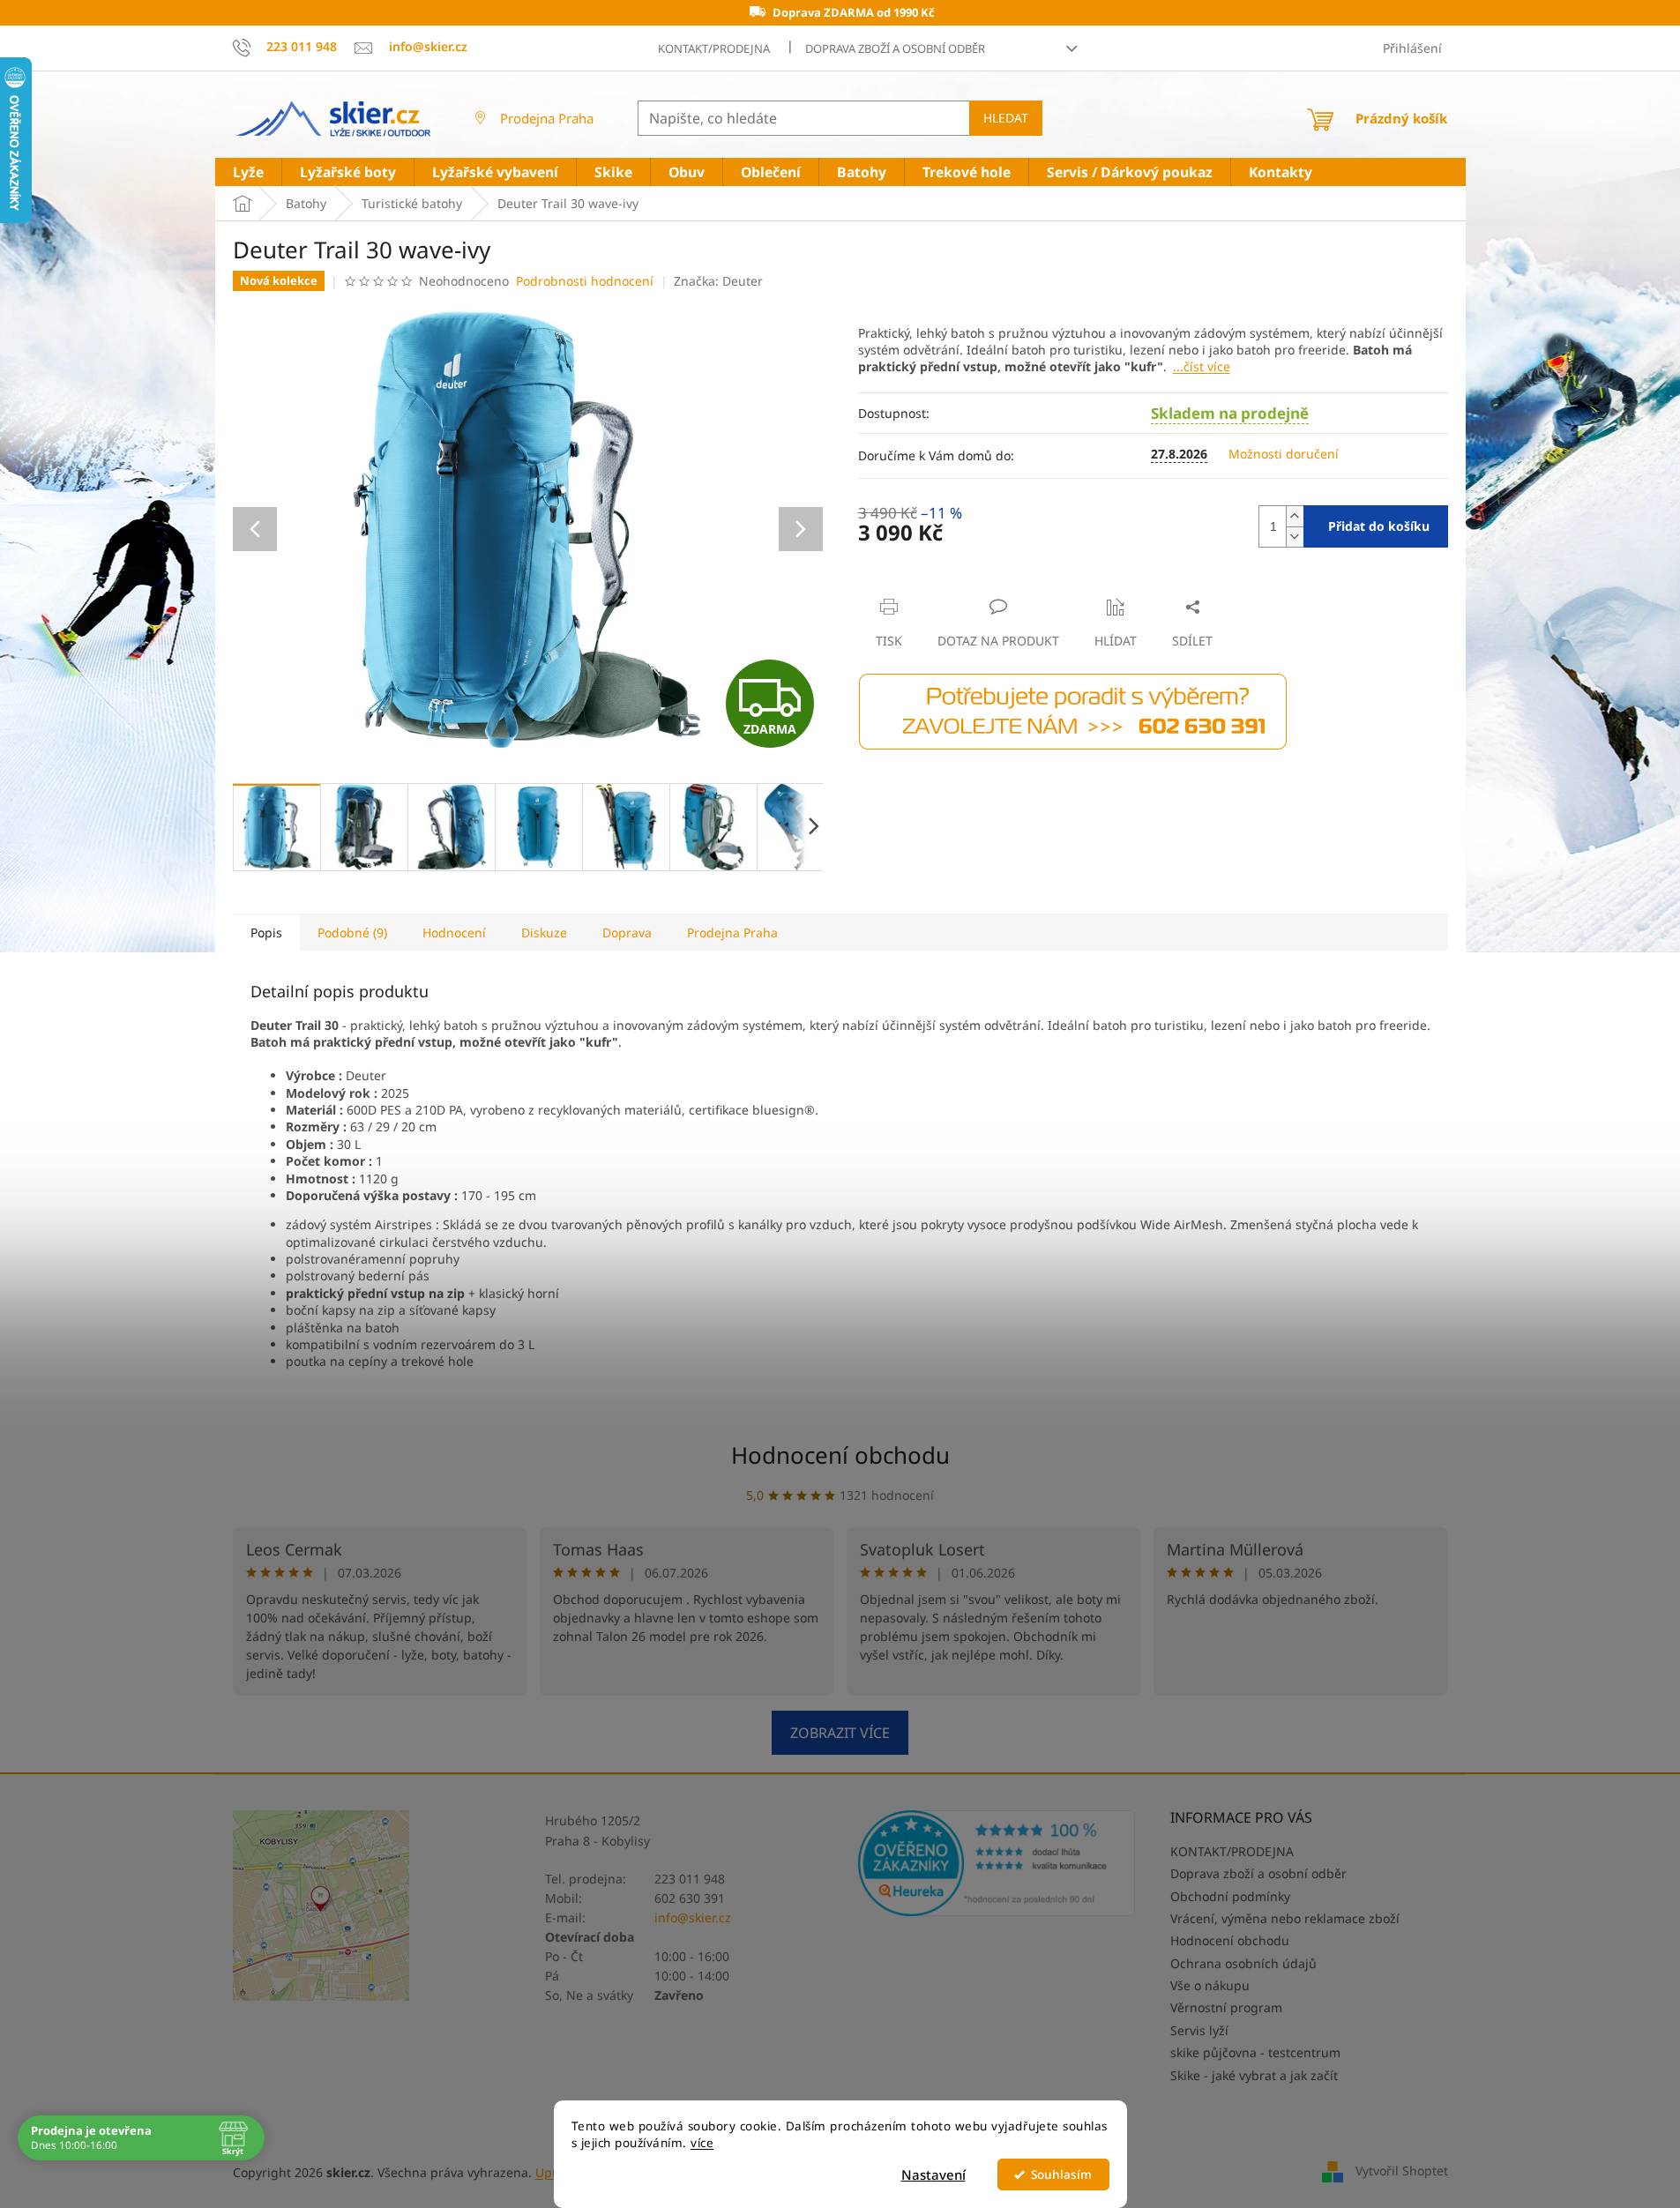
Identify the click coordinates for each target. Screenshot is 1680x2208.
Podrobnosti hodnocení (585, 281)
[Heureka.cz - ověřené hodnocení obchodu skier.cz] (997, 1863)
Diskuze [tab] (544, 932)
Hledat (1006, 118)
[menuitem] (248, 172)
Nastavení (933, 2174)
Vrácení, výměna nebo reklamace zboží (1285, 1918)
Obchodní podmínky (1230, 1896)
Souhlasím (1061, 2174)
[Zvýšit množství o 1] (1295, 516)
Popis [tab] (266, 932)
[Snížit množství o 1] (1295, 537)
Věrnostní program (1226, 2007)
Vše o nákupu (1210, 1985)
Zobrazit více (840, 1733)
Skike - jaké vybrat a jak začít (1254, 2075)
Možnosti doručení (1284, 454)
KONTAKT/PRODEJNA (714, 48)
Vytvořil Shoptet (1402, 2171)
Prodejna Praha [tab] (732, 932)
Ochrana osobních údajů (1243, 1963)
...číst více (1202, 366)
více (702, 2143)
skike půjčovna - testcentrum (1255, 2052)
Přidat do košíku (1379, 526)
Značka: (718, 281)
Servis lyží (1199, 2030)
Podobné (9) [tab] (352, 932)
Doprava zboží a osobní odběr (895, 48)
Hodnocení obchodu (840, 1455)
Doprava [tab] (627, 932)
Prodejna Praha (547, 118)
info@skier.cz (693, 1917)
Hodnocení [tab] (454, 932)
